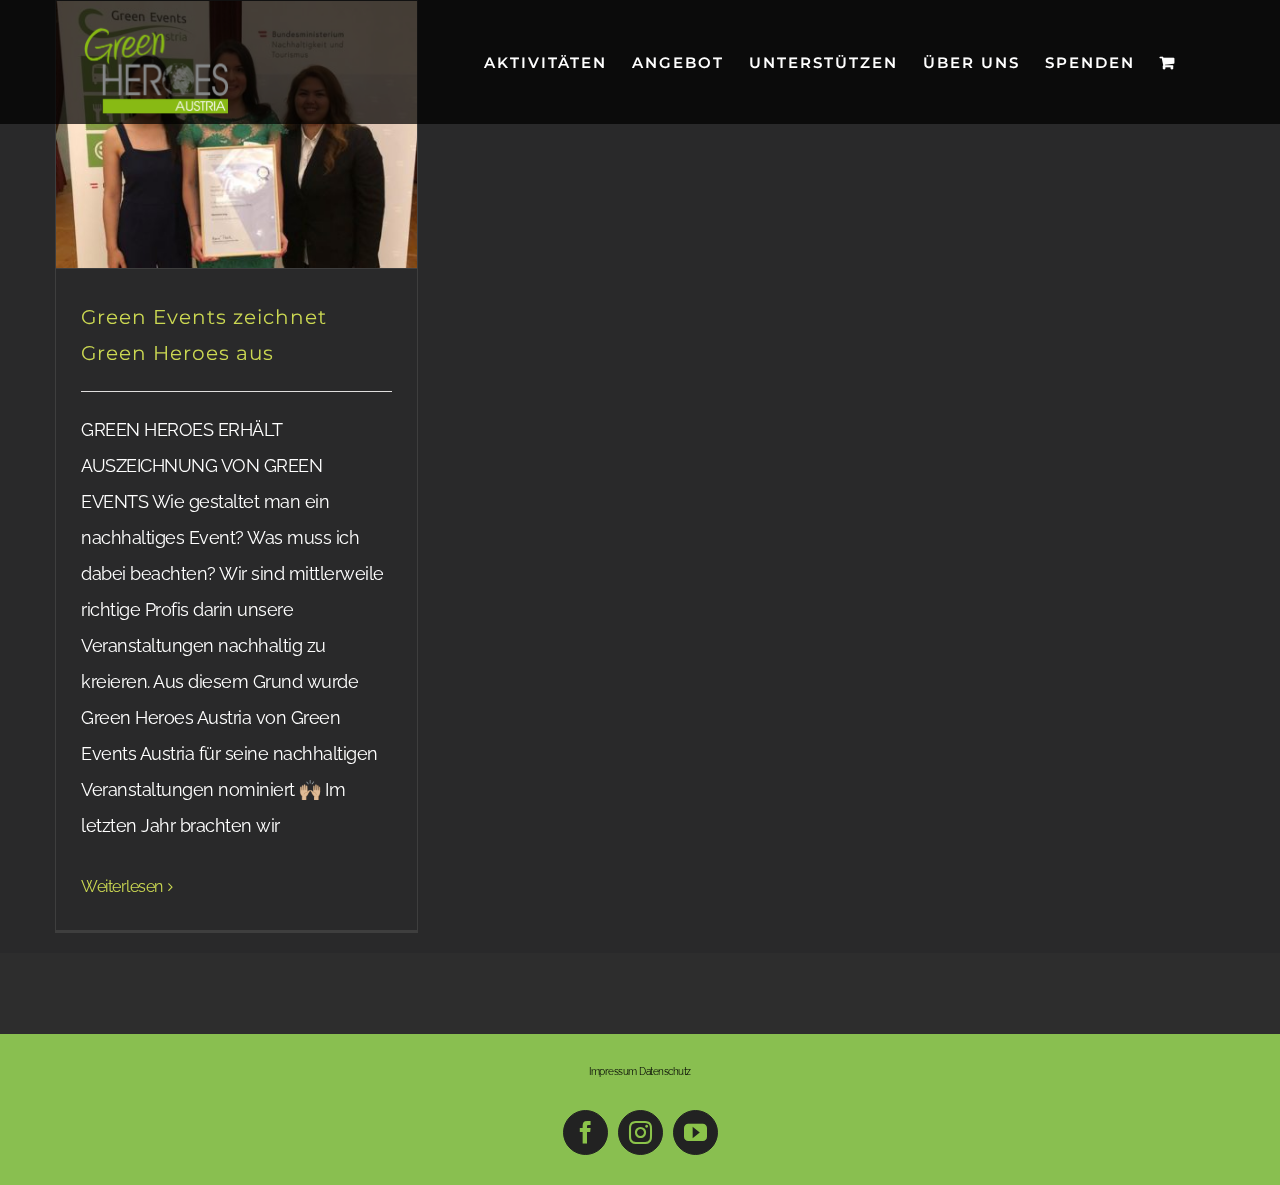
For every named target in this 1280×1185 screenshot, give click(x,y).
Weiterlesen (122, 886)
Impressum (613, 1071)
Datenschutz (665, 1071)
